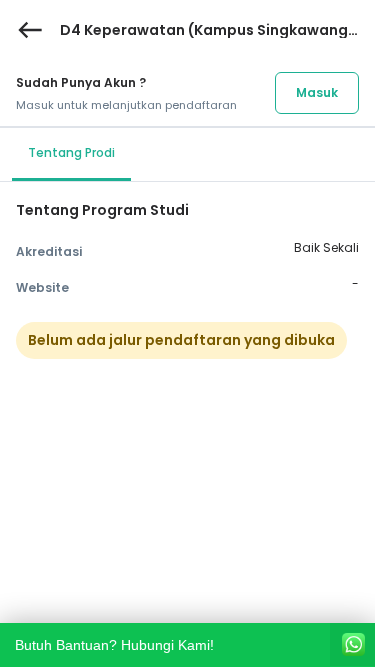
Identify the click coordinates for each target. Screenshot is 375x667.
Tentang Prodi (71, 152)
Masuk (317, 92)
